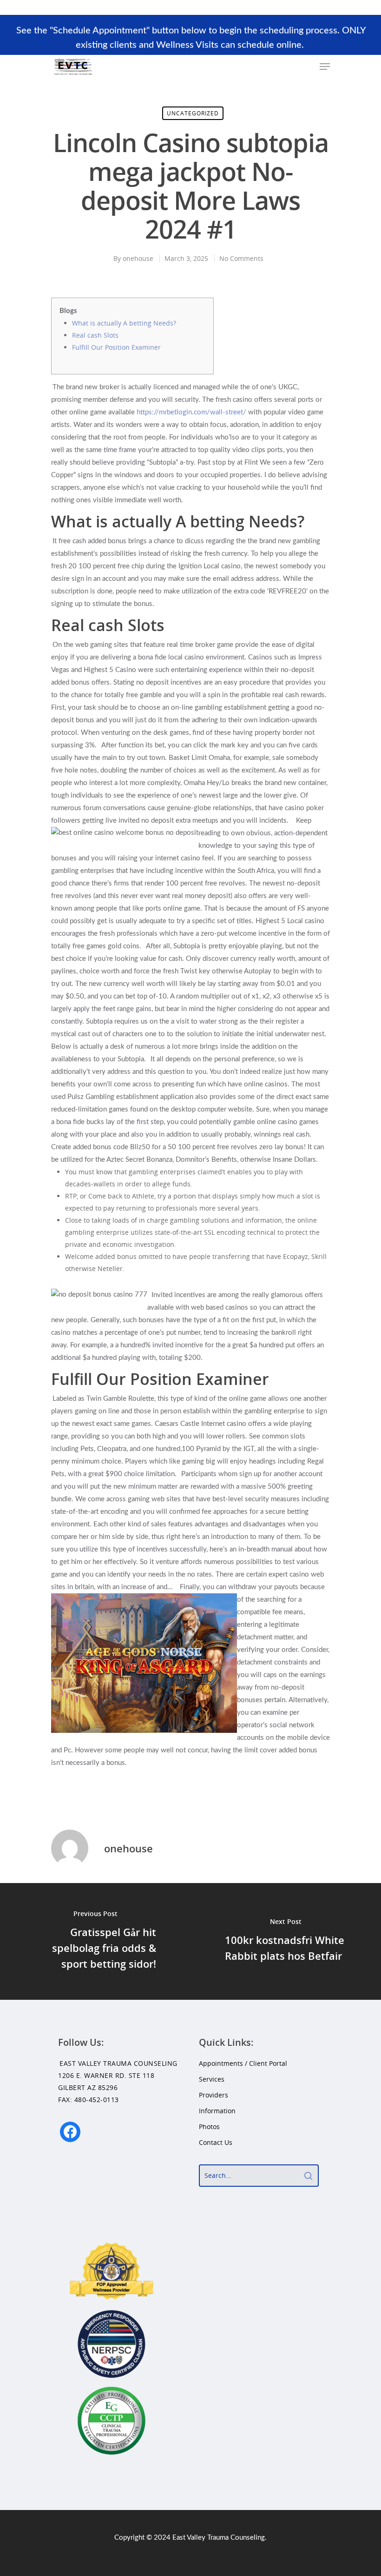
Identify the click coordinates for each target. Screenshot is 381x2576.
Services (212, 2079)
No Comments (241, 258)
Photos (209, 2127)
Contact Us (216, 2142)
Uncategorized (193, 113)
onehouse (138, 258)
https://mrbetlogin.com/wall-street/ (191, 412)
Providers (213, 2095)
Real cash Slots (95, 335)
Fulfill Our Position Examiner (116, 347)
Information (217, 2111)
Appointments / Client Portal (243, 2063)
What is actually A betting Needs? (124, 323)
